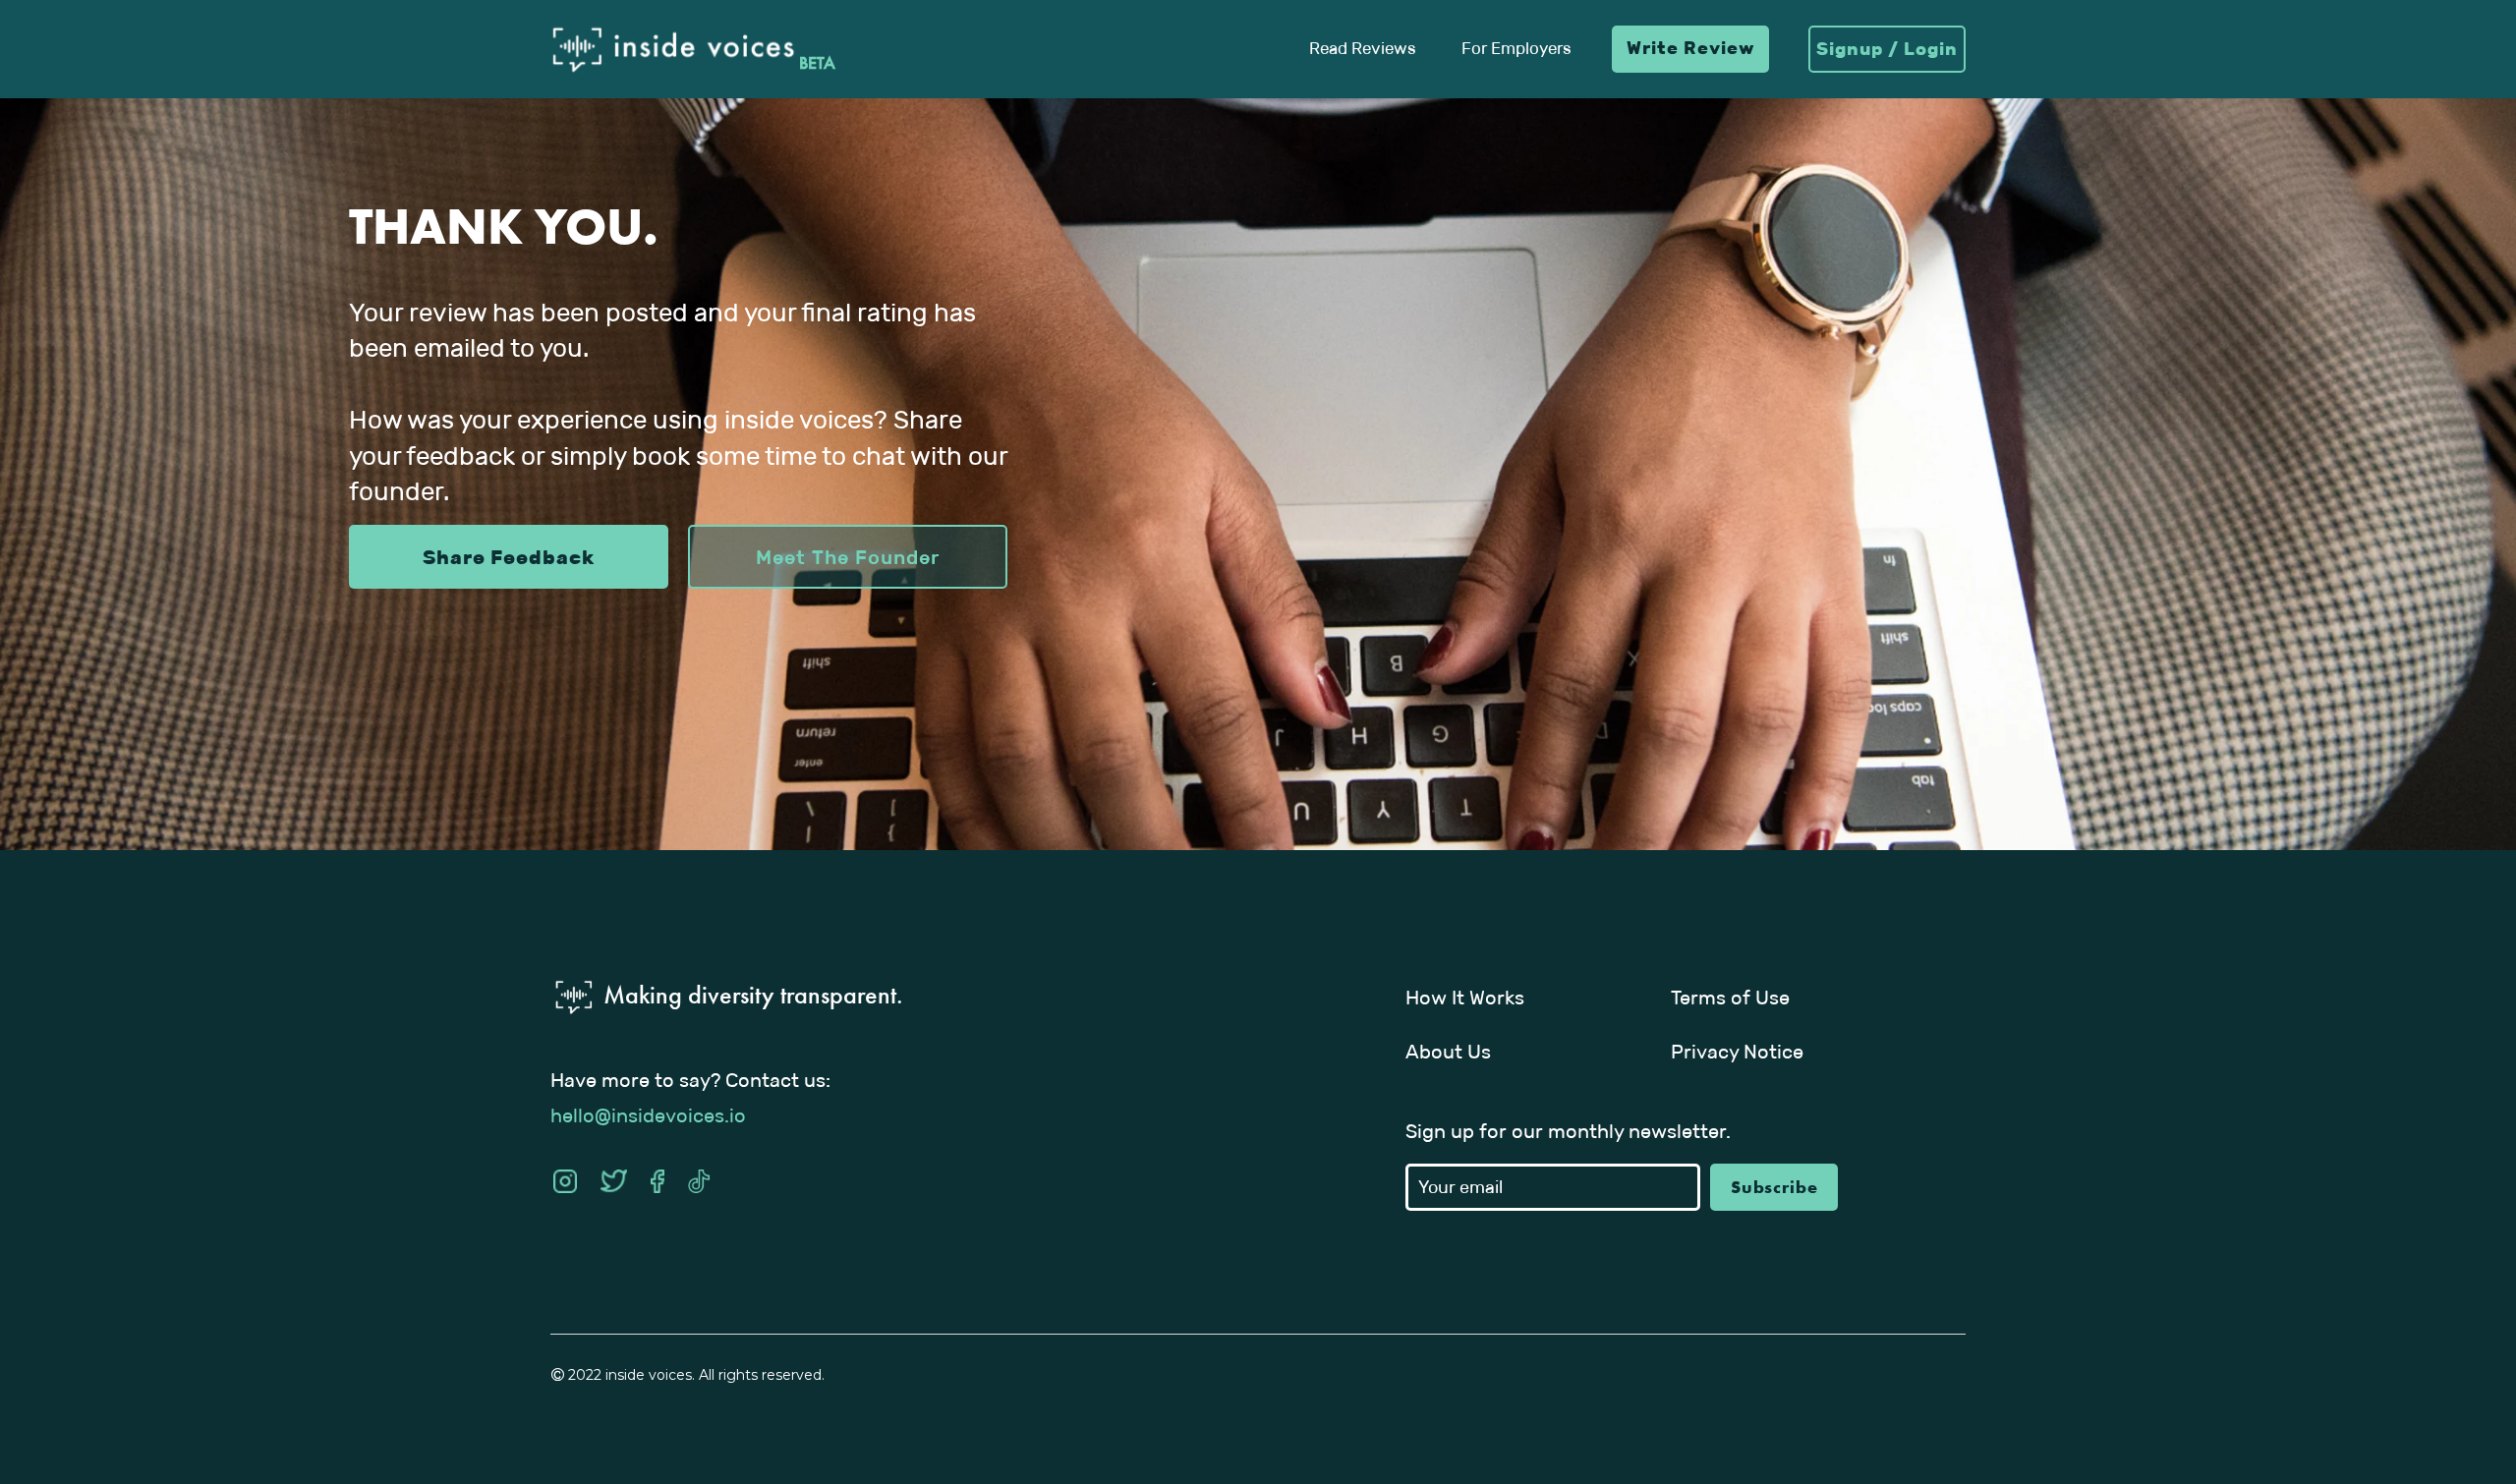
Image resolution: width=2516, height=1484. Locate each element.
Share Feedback (509, 557)
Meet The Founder (848, 557)
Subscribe (1774, 1187)
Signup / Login (1887, 49)
